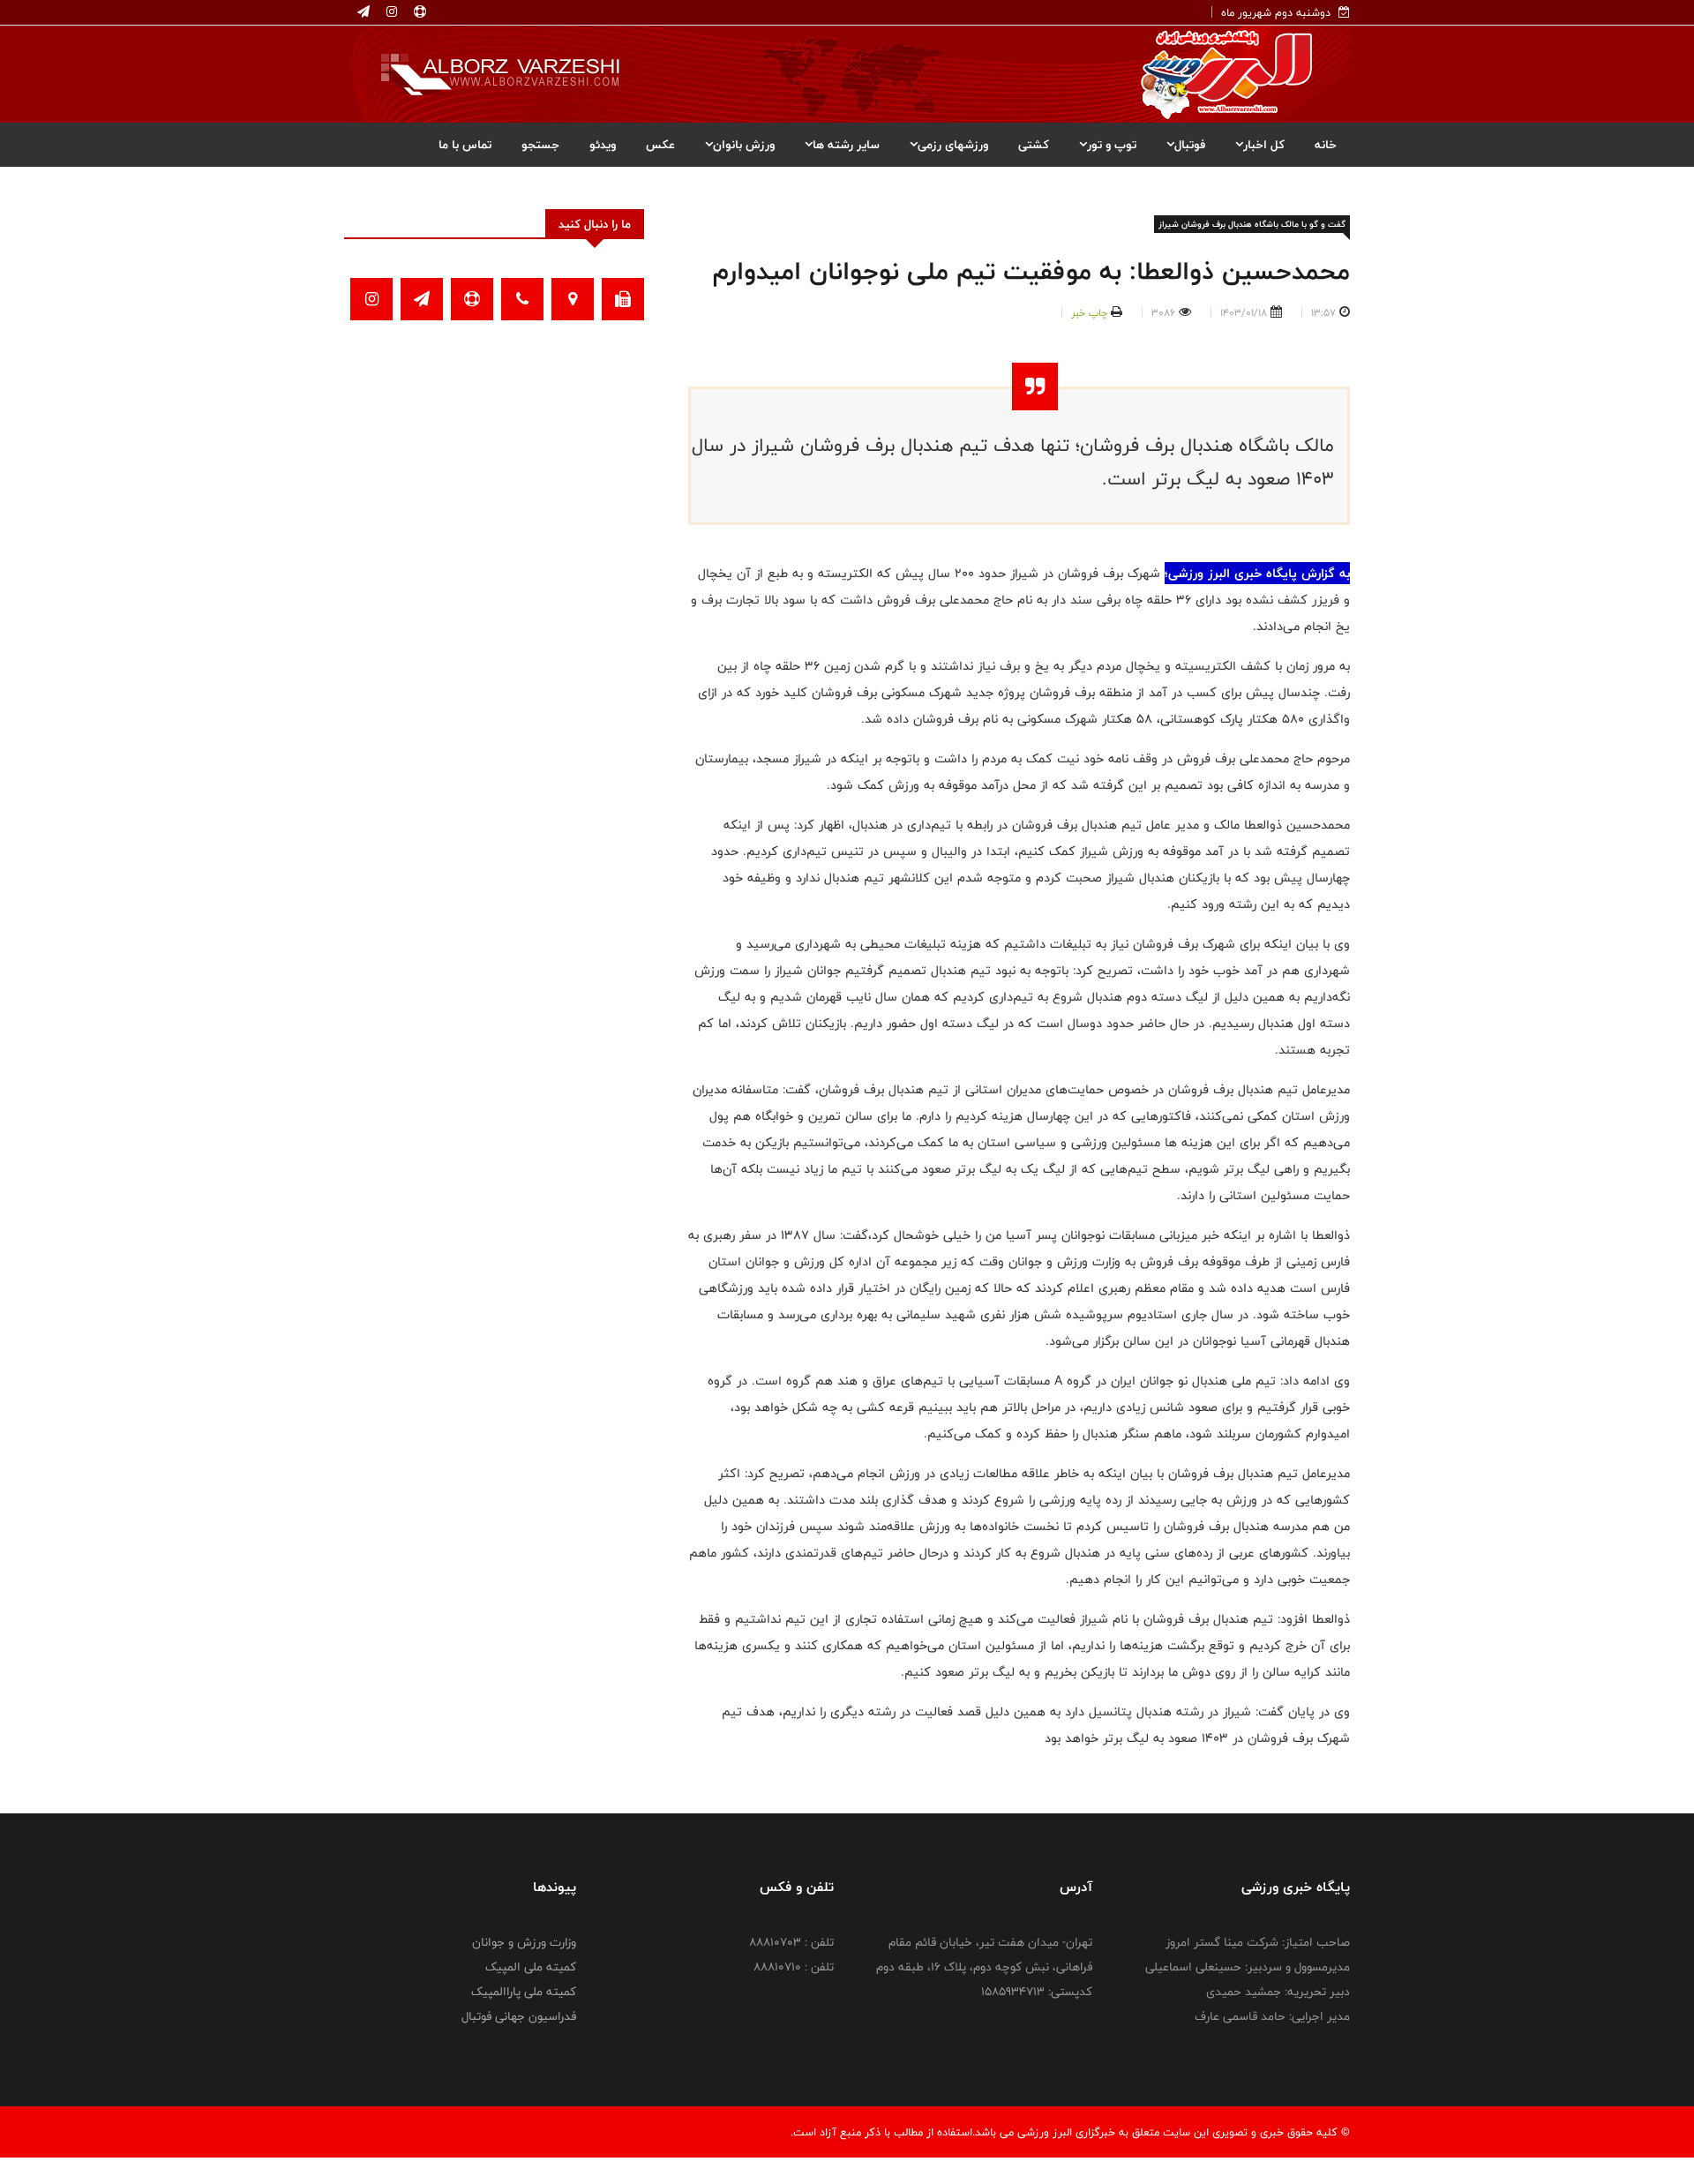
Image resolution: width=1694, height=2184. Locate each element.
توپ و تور (1112, 145)
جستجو (540, 145)
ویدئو (603, 145)
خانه (1326, 145)
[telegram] (364, 12)
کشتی (1034, 145)
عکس (660, 145)
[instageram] (390, 12)
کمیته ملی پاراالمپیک (524, 1992)
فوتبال (1190, 145)
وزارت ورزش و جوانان (524, 1942)
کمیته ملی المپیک (531, 1967)
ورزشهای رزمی (953, 145)
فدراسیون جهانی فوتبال (519, 2016)
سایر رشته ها (846, 145)
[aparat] (418, 12)
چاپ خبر (1089, 312)
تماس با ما (465, 145)
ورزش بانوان (744, 145)
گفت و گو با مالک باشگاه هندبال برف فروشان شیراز (1252, 224)
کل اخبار (1264, 145)
